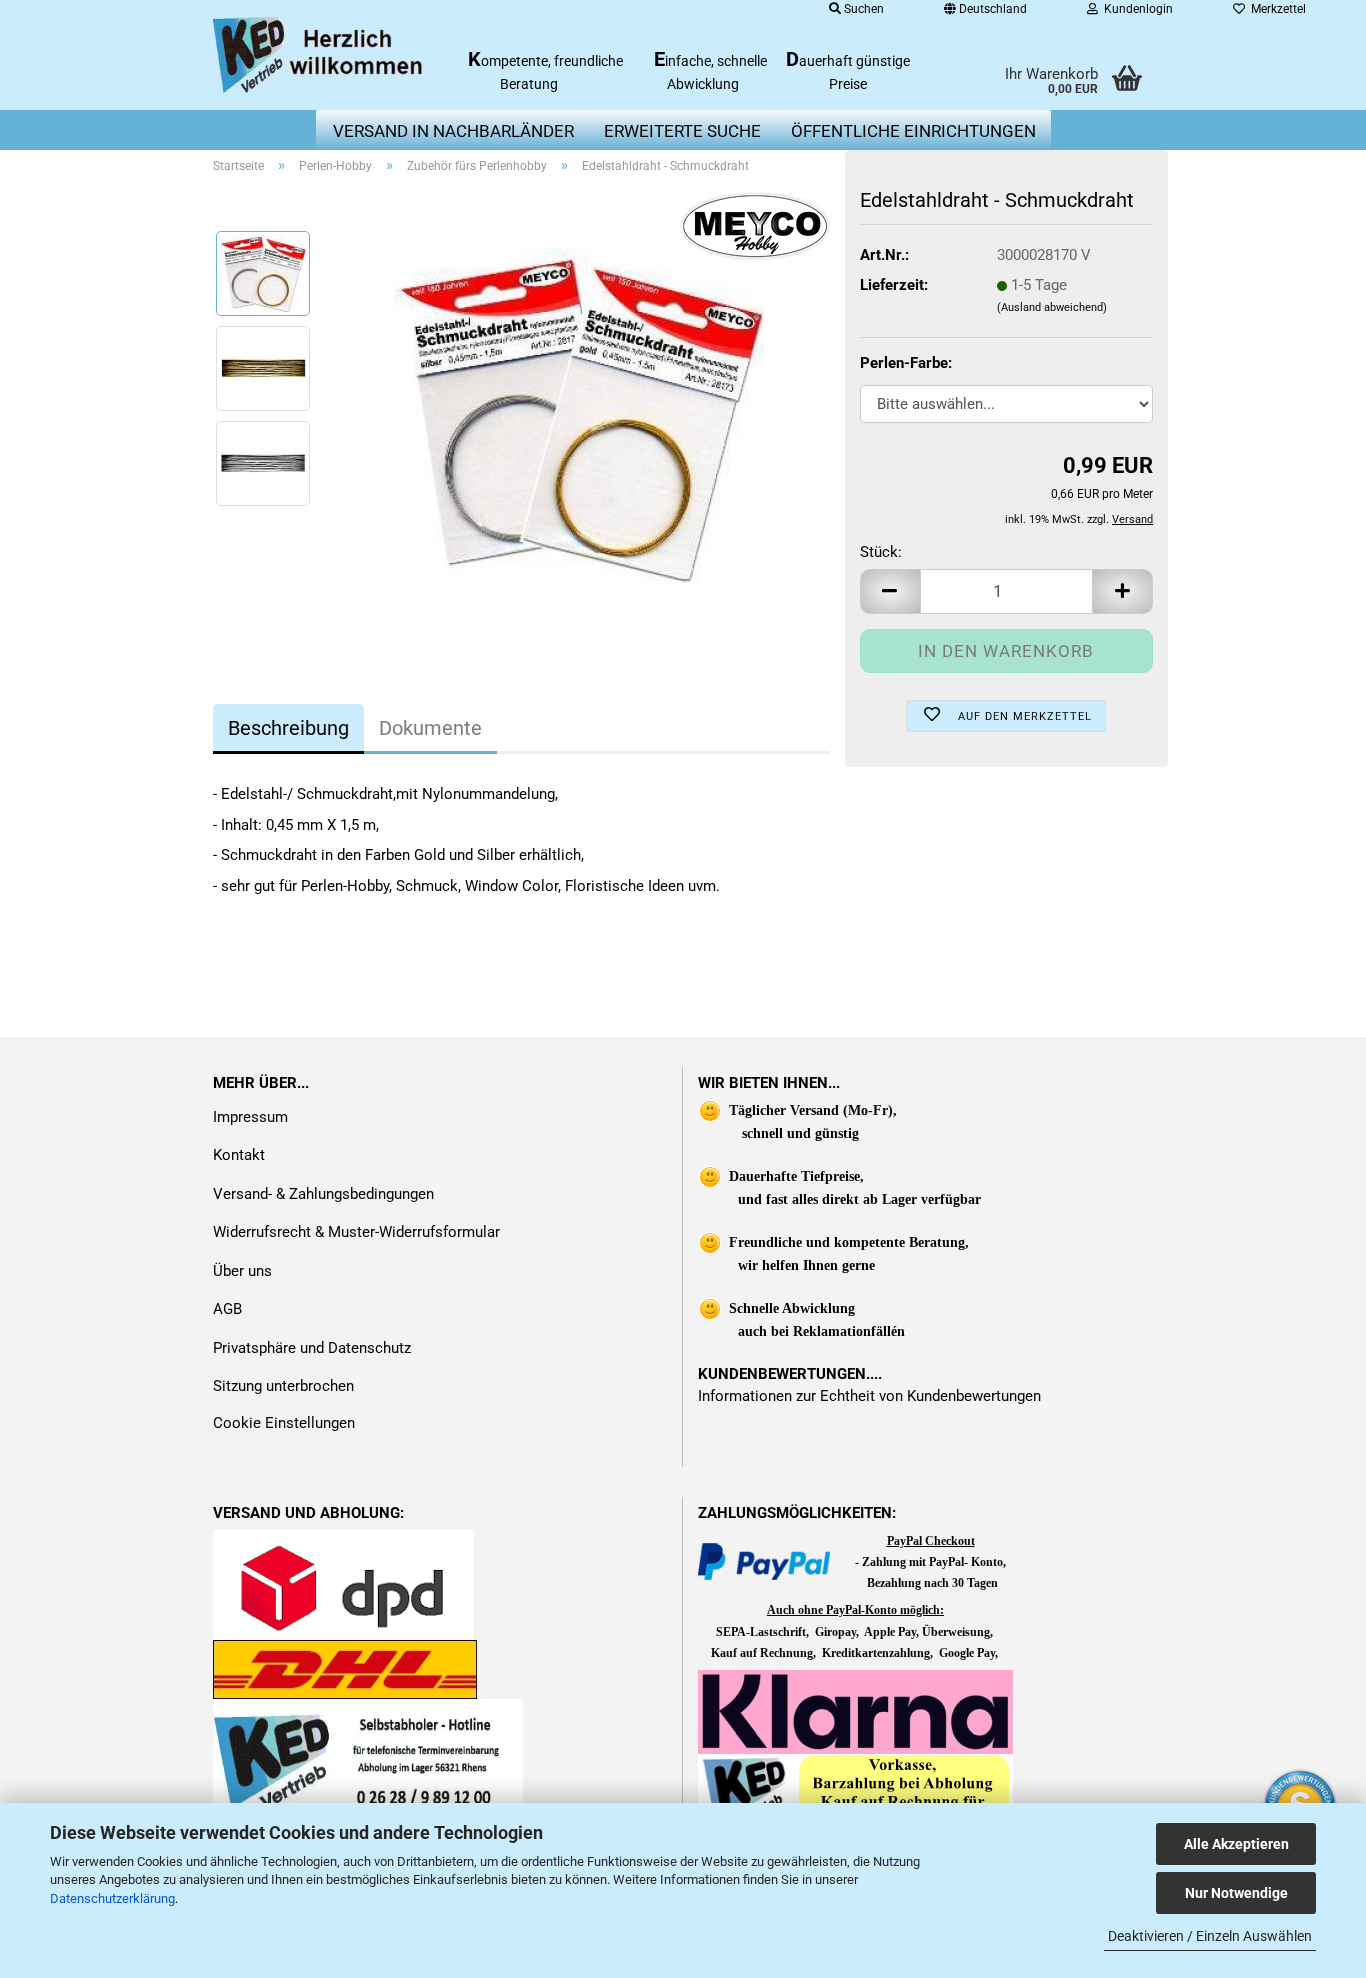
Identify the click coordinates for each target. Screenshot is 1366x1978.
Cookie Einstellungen (284, 1423)
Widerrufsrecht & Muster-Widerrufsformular (356, 1232)
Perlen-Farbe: (906, 363)
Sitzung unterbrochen (283, 1386)
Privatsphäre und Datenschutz (312, 1348)
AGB (227, 1309)
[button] (890, 591)
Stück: (881, 552)
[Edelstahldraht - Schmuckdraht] (579, 415)
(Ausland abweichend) (1052, 307)
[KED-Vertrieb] (319, 55)
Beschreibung (288, 728)
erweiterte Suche (682, 131)
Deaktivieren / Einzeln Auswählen (1210, 1936)
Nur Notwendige (1236, 1893)
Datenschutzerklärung (112, 1898)
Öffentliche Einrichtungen (913, 131)
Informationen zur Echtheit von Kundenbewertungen (869, 1396)
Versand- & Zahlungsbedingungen (323, 1194)
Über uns (242, 1271)
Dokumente (430, 728)
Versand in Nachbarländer (453, 131)
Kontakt (239, 1155)
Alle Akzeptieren (1236, 1844)
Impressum (250, 1117)
